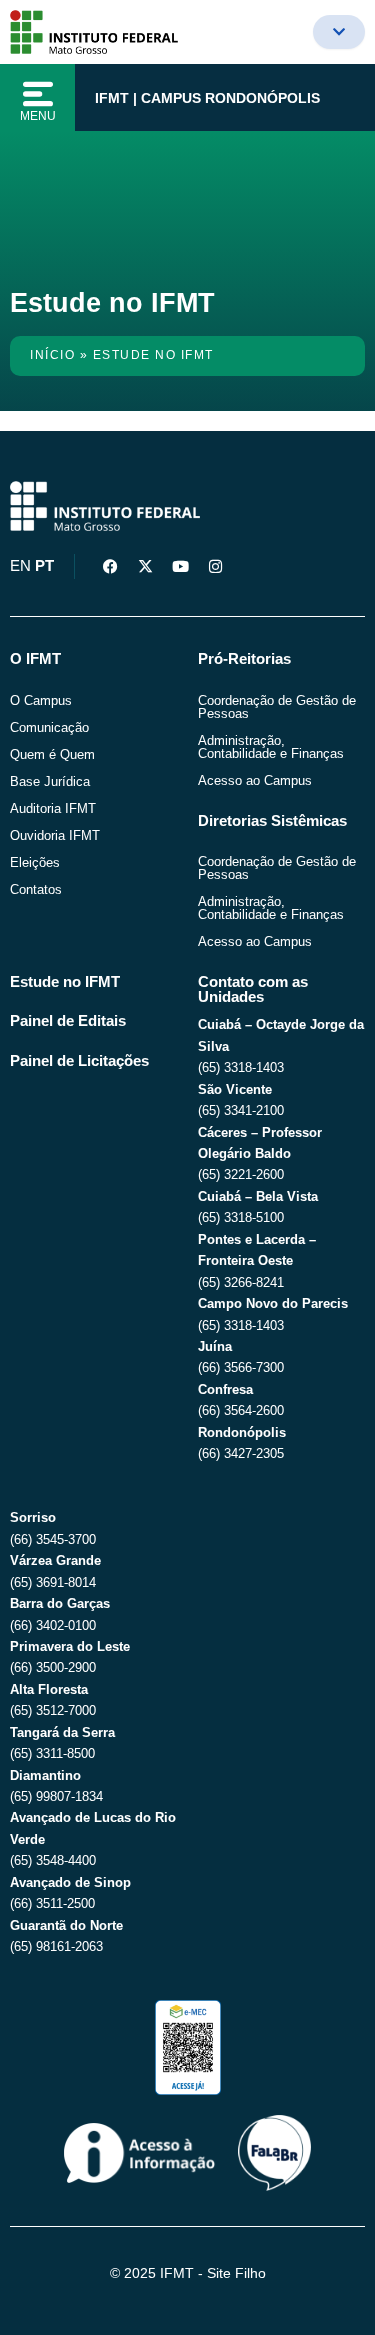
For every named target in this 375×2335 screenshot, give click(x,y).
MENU (38, 116)
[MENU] (38, 94)
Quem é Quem (52, 754)
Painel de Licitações (79, 1061)
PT (44, 566)
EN (20, 566)
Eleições (35, 862)
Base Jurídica (50, 781)
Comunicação (49, 727)
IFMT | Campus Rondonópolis (207, 98)
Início (52, 355)
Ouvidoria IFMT (55, 835)
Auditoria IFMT (53, 808)
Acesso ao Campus (255, 780)
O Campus (41, 700)
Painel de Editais (68, 1021)
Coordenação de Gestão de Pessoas (277, 707)
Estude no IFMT (65, 982)
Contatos (36, 889)
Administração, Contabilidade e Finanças (271, 747)
